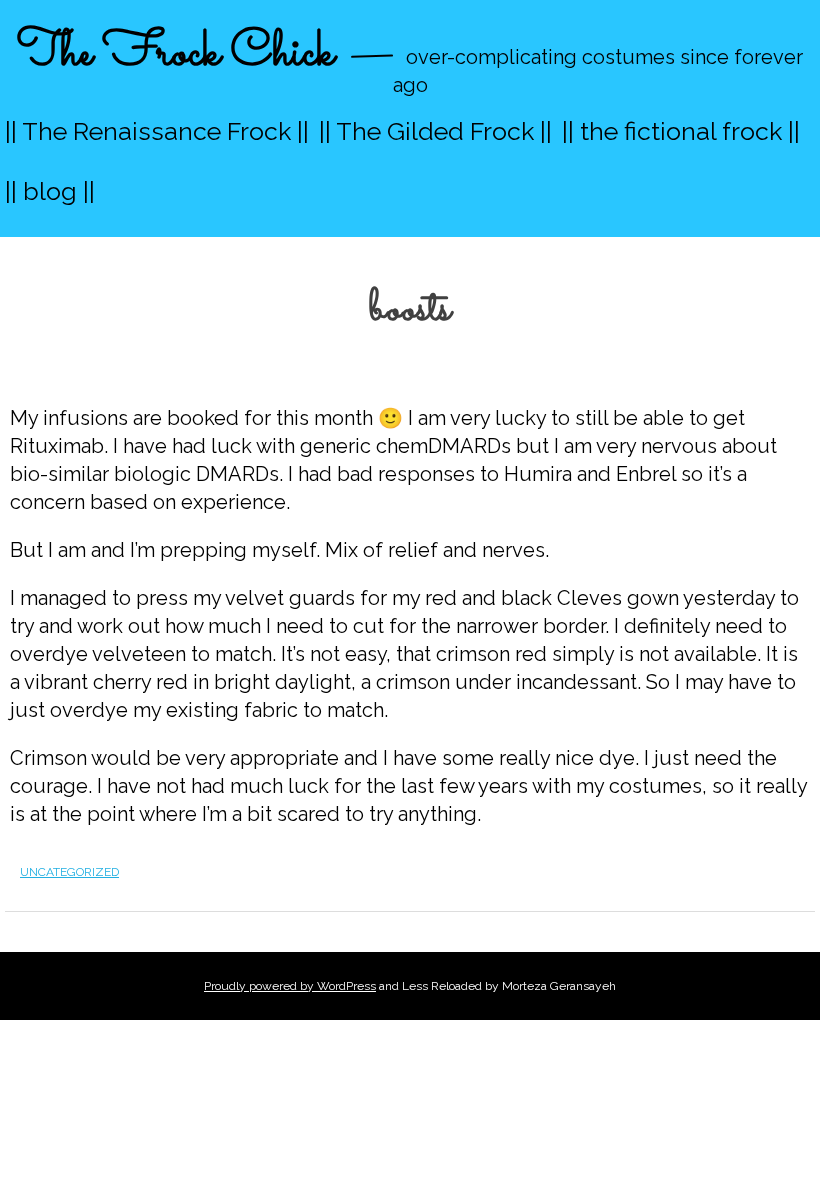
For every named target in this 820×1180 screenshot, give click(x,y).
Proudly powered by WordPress (290, 986)
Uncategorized (69, 872)
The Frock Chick (175, 53)
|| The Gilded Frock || (435, 131)
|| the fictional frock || (681, 131)
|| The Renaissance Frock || (157, 131)
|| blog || (50, 191)
